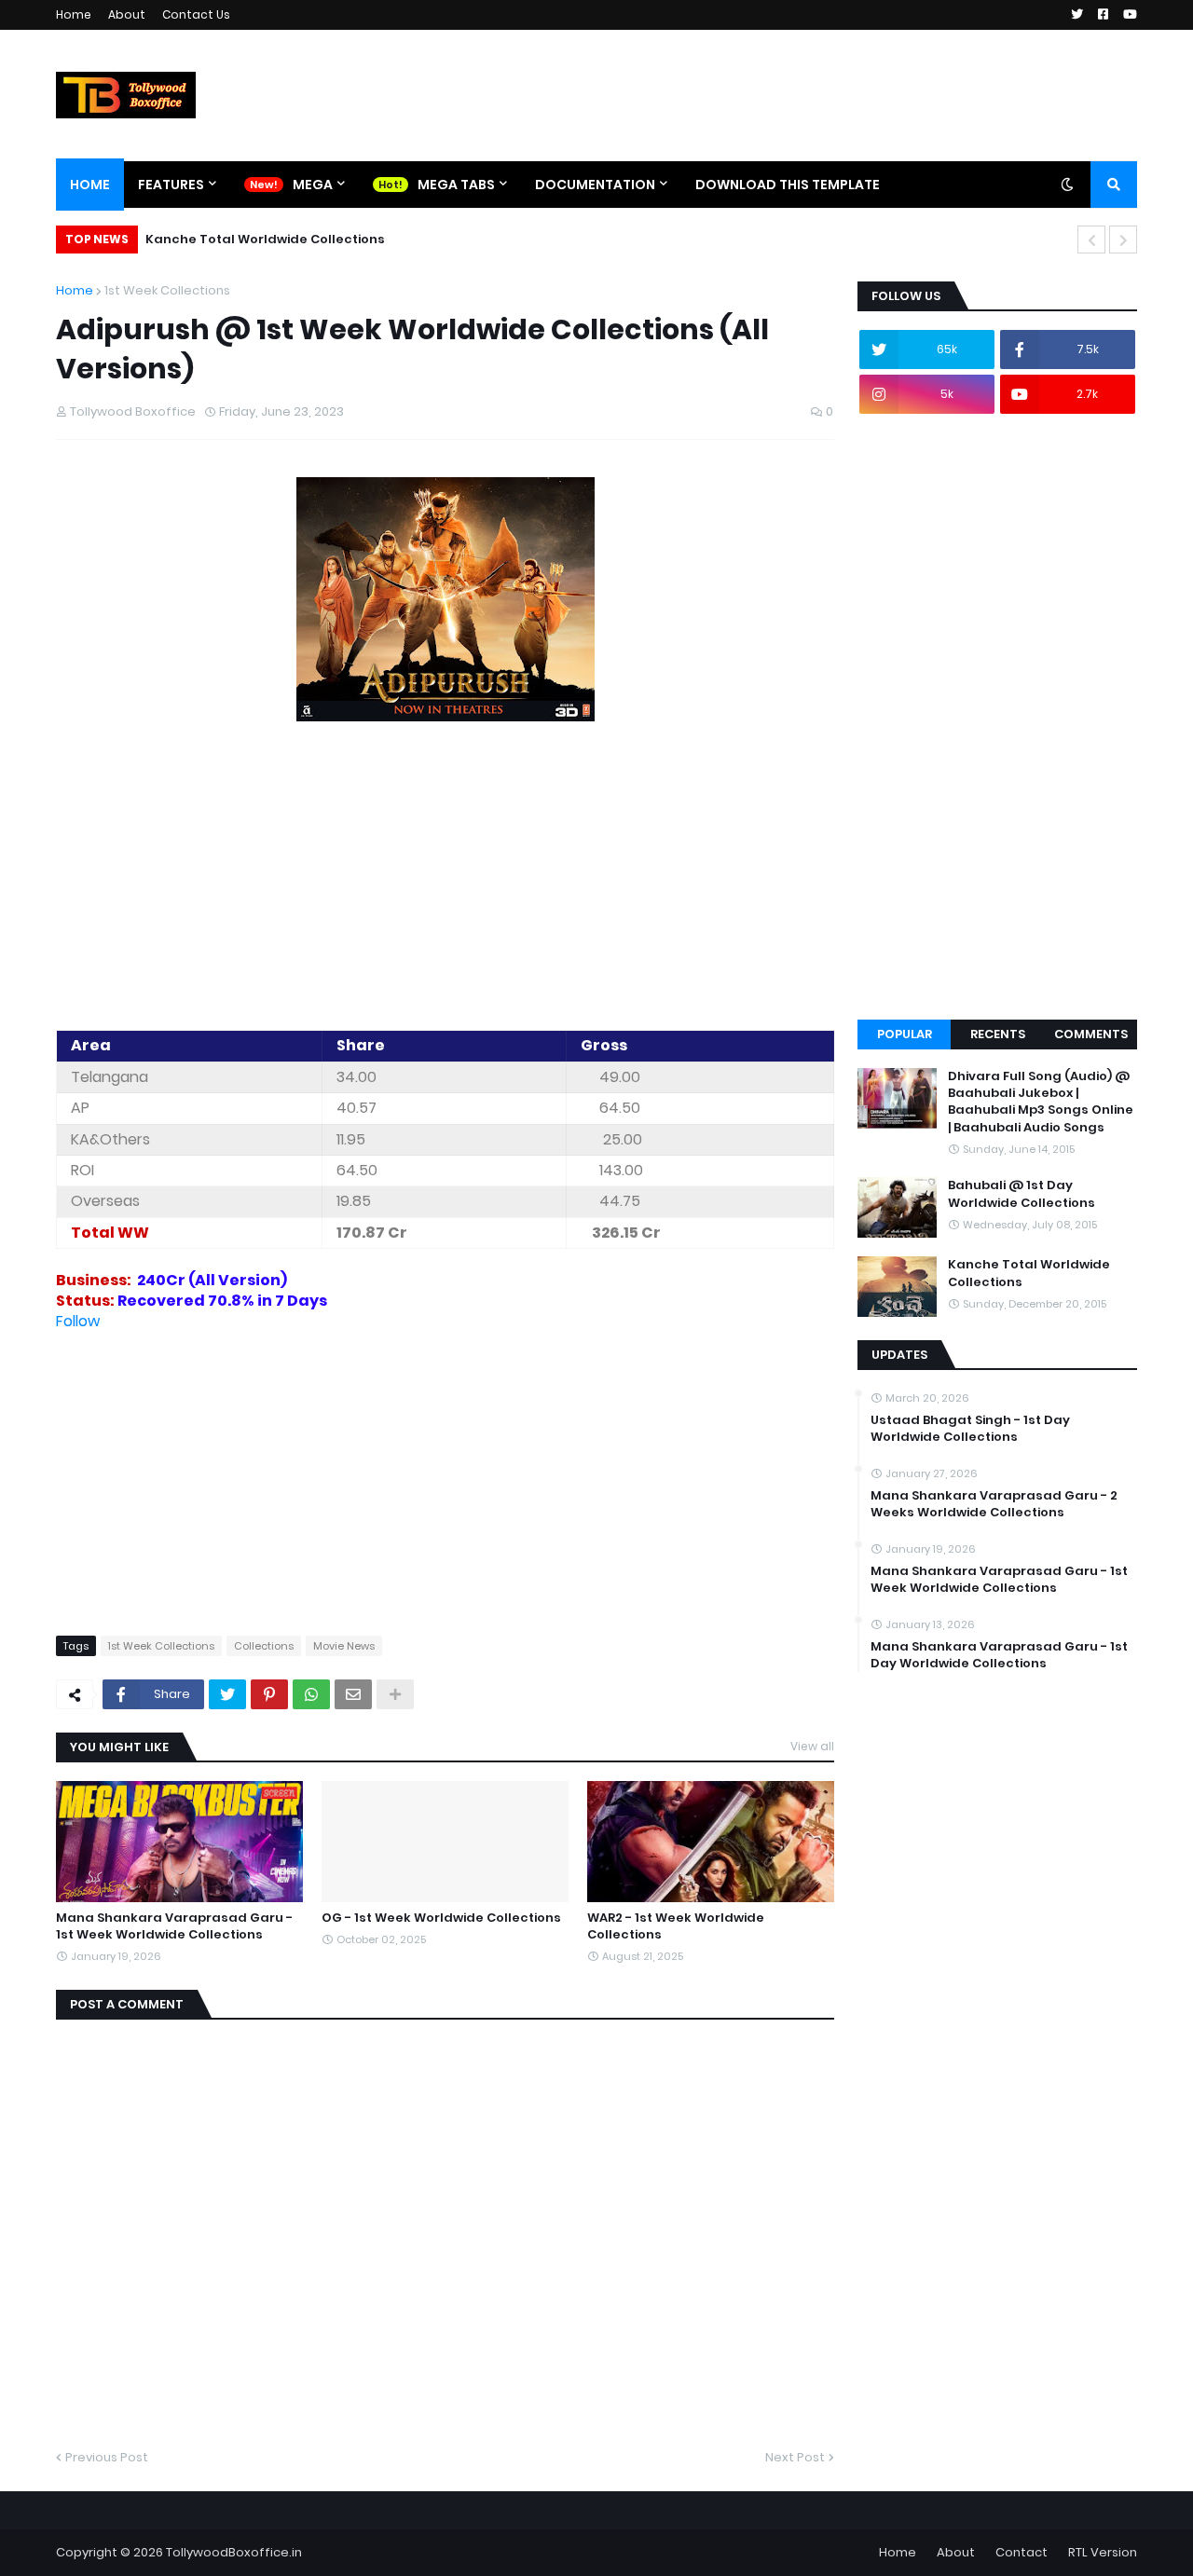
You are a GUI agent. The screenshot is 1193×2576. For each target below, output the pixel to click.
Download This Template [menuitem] (788, 185)
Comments (1091, 1034)
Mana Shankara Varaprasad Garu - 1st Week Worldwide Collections (174, 1926)
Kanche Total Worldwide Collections (265, 239)
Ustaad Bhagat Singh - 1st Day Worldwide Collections (970, 1429)
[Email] (353, 1694)
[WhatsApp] (311, 1694)
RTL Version (1103, 2552)
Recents (998, 1034)
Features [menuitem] (171, 185)
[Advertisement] (445, 879)
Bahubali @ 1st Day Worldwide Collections (1022, 1194)
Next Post (795, 2457)
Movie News (344, 1646)
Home (74, 14)
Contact (1022, 2552)
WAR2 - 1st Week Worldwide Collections (676, 1926)
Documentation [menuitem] (595, 185)
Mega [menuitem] (313, 185)
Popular (905, 1034)
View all (812, 1746)
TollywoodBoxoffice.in (234, 2552)
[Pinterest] (269, 1694)
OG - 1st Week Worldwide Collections (441, 1918)
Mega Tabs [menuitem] (456, 185)
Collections (264, 1646)
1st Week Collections (167, 290)
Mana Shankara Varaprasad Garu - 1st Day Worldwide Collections (999, 1655)
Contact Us (196, 14)
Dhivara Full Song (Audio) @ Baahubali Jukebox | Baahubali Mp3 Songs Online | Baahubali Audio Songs (1041, 1102)
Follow (78, 1321)
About (127, 14)
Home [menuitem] (90, 185)
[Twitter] (227, 1694)
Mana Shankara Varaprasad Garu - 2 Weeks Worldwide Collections (994, 1504)
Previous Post (107, 2457)
